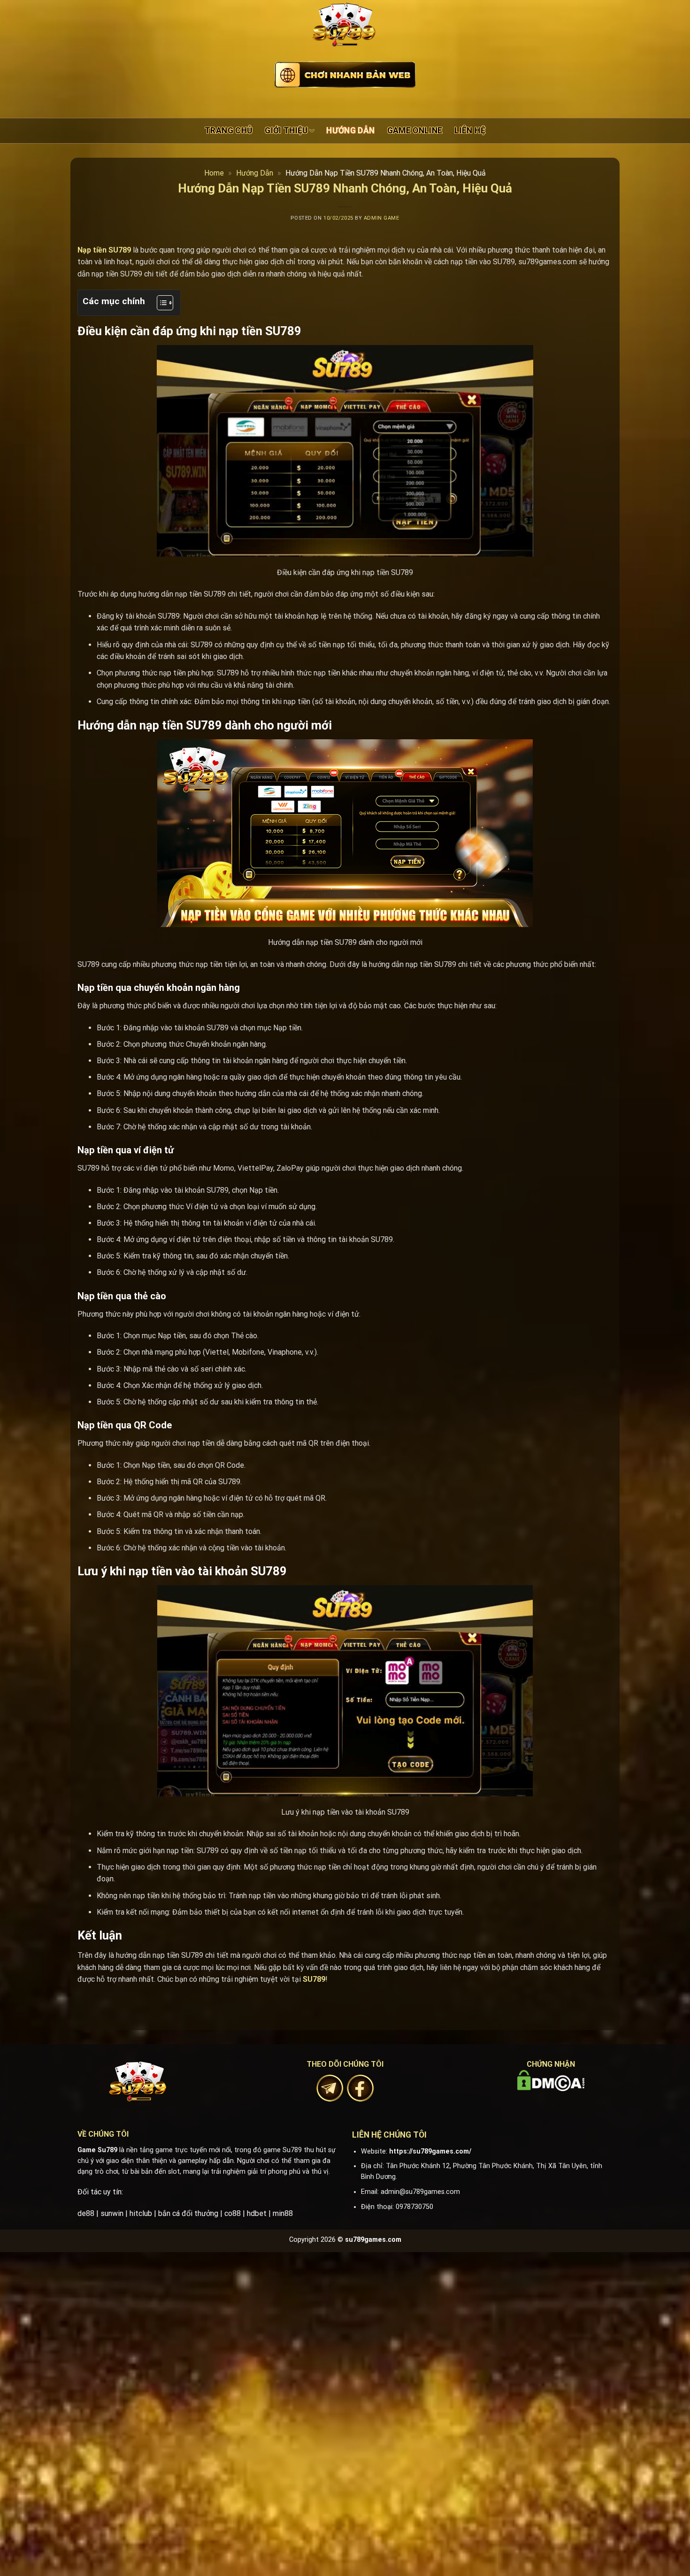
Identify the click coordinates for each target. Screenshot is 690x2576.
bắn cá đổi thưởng (188, 2213)
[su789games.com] (345, 33)
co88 (233, 2213)
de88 (86, 2213)
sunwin (112, 2213)
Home (214, 173)
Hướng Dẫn (350, 130)
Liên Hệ (470, 130)
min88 (283, 2213)
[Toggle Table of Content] (160, 303)
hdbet (257, 2213)
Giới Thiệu (286, 130)
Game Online (415, 130)
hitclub (141, 2213)
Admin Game (382, 218)
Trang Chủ (229, 130)
